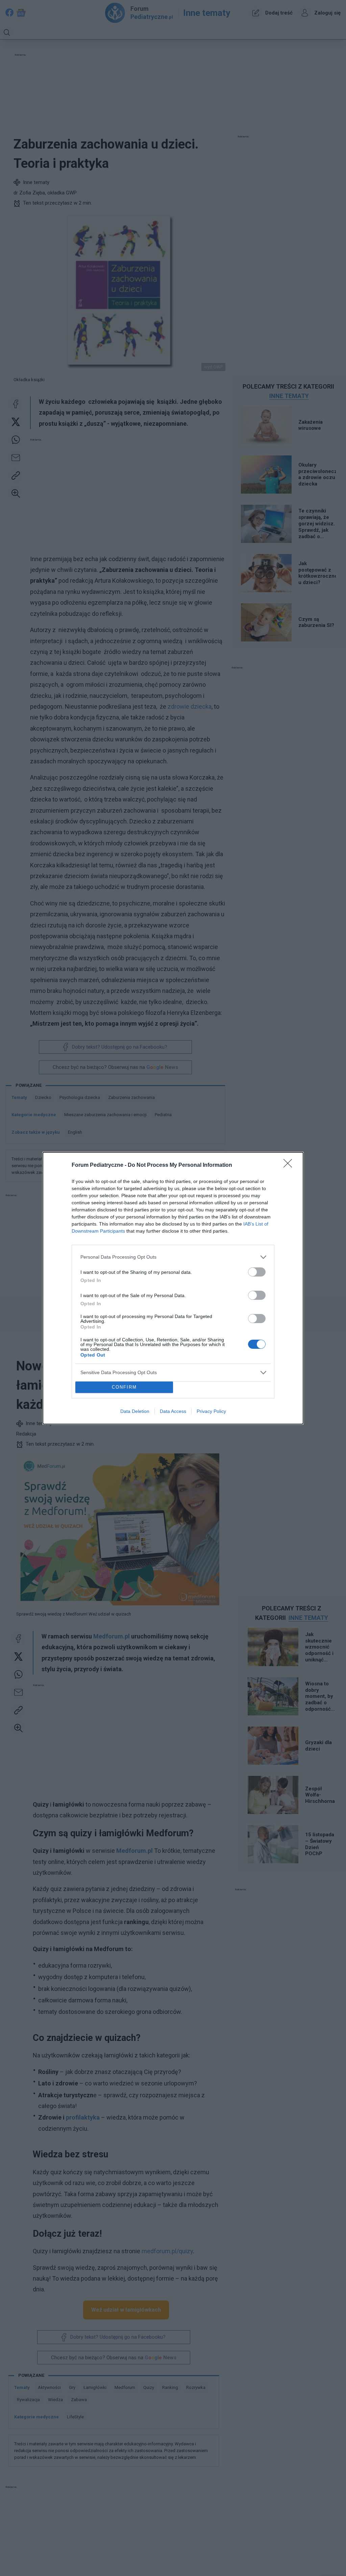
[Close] (290, 1165)
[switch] (257, 1272)
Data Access (173, 1411)
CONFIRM (124, 1387)
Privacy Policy (211, 1411)
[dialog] (173, 1288)
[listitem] (173, 1257)
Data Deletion (135, 1411)
